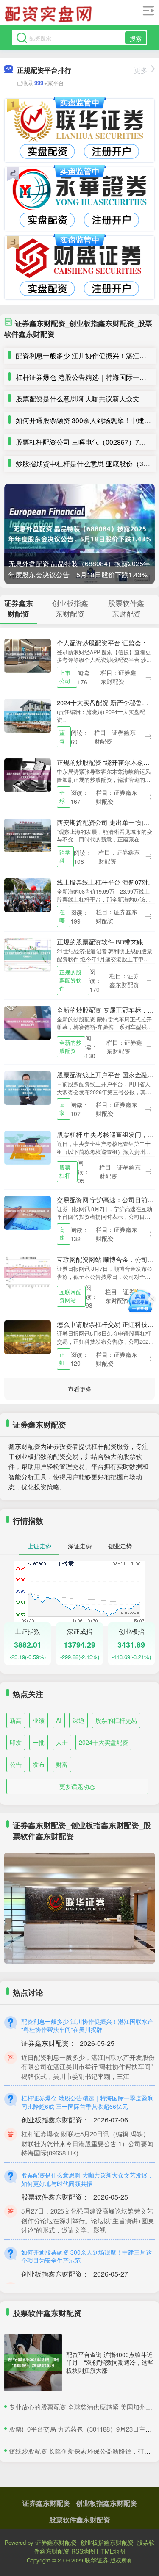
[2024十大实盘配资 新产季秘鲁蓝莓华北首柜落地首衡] (28, 715)
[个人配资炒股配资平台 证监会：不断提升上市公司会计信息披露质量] (28, 655)
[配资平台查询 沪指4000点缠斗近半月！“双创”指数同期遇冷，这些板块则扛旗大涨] (33, 2363)
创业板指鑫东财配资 (106, 2503)
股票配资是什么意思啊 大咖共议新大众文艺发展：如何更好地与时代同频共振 (87, 2179)
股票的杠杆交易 (116, 1720)
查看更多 (80, 1389)
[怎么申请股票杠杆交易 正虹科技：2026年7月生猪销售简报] (28, 1336)
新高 (16, 1720)
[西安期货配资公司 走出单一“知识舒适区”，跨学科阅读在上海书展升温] (28, 834)
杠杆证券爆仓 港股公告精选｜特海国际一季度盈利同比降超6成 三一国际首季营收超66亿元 (87, 2102)
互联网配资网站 (70, 1296)
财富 (62, 1764)
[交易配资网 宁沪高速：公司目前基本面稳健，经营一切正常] (28, 1212)
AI (59, 1720)
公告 (16, 1764)
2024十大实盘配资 (103, 1742)
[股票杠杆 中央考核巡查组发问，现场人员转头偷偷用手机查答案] (28, 1147)
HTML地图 (111, 2551)
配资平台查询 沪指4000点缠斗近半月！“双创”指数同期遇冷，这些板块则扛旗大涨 (110, 2362)
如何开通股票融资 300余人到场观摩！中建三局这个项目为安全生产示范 (86, 2256)
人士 (62, 1742)
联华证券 (97, 2560)
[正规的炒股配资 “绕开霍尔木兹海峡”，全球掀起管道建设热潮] (28, 775)
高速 (62, 1234)
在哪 (62, 916)
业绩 (39, 1720)
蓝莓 (62, 737)
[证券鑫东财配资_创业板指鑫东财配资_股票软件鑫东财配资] (50, 14)
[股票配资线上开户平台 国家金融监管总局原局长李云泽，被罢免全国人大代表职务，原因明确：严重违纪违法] (28, 1087)
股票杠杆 (65, 1172)
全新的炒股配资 (70, 1047)
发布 (39, 1764)
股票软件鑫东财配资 (80, 2519)
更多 (141, 70)
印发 (16, 1742)
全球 (62, 797)
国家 (62, 1109)
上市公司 (65, 677)
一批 (39, 1742)
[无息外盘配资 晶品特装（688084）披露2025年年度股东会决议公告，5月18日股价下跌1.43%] (79, 534)
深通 (78, 1720)
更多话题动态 (77, 1786)
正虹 (62, 1359)
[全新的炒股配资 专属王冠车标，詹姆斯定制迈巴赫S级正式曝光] (28, 1022)
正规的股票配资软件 (70, 980)
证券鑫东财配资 (46, 2503)
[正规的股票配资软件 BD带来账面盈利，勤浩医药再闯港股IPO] (28, 954)
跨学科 (65, 856)
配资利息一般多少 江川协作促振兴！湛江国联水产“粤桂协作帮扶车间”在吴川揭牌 (87, 2025)
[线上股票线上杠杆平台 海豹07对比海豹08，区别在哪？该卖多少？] (28, 894)
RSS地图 (83, 2551)
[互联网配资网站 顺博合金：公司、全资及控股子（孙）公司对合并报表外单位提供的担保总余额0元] (28, 1272)
